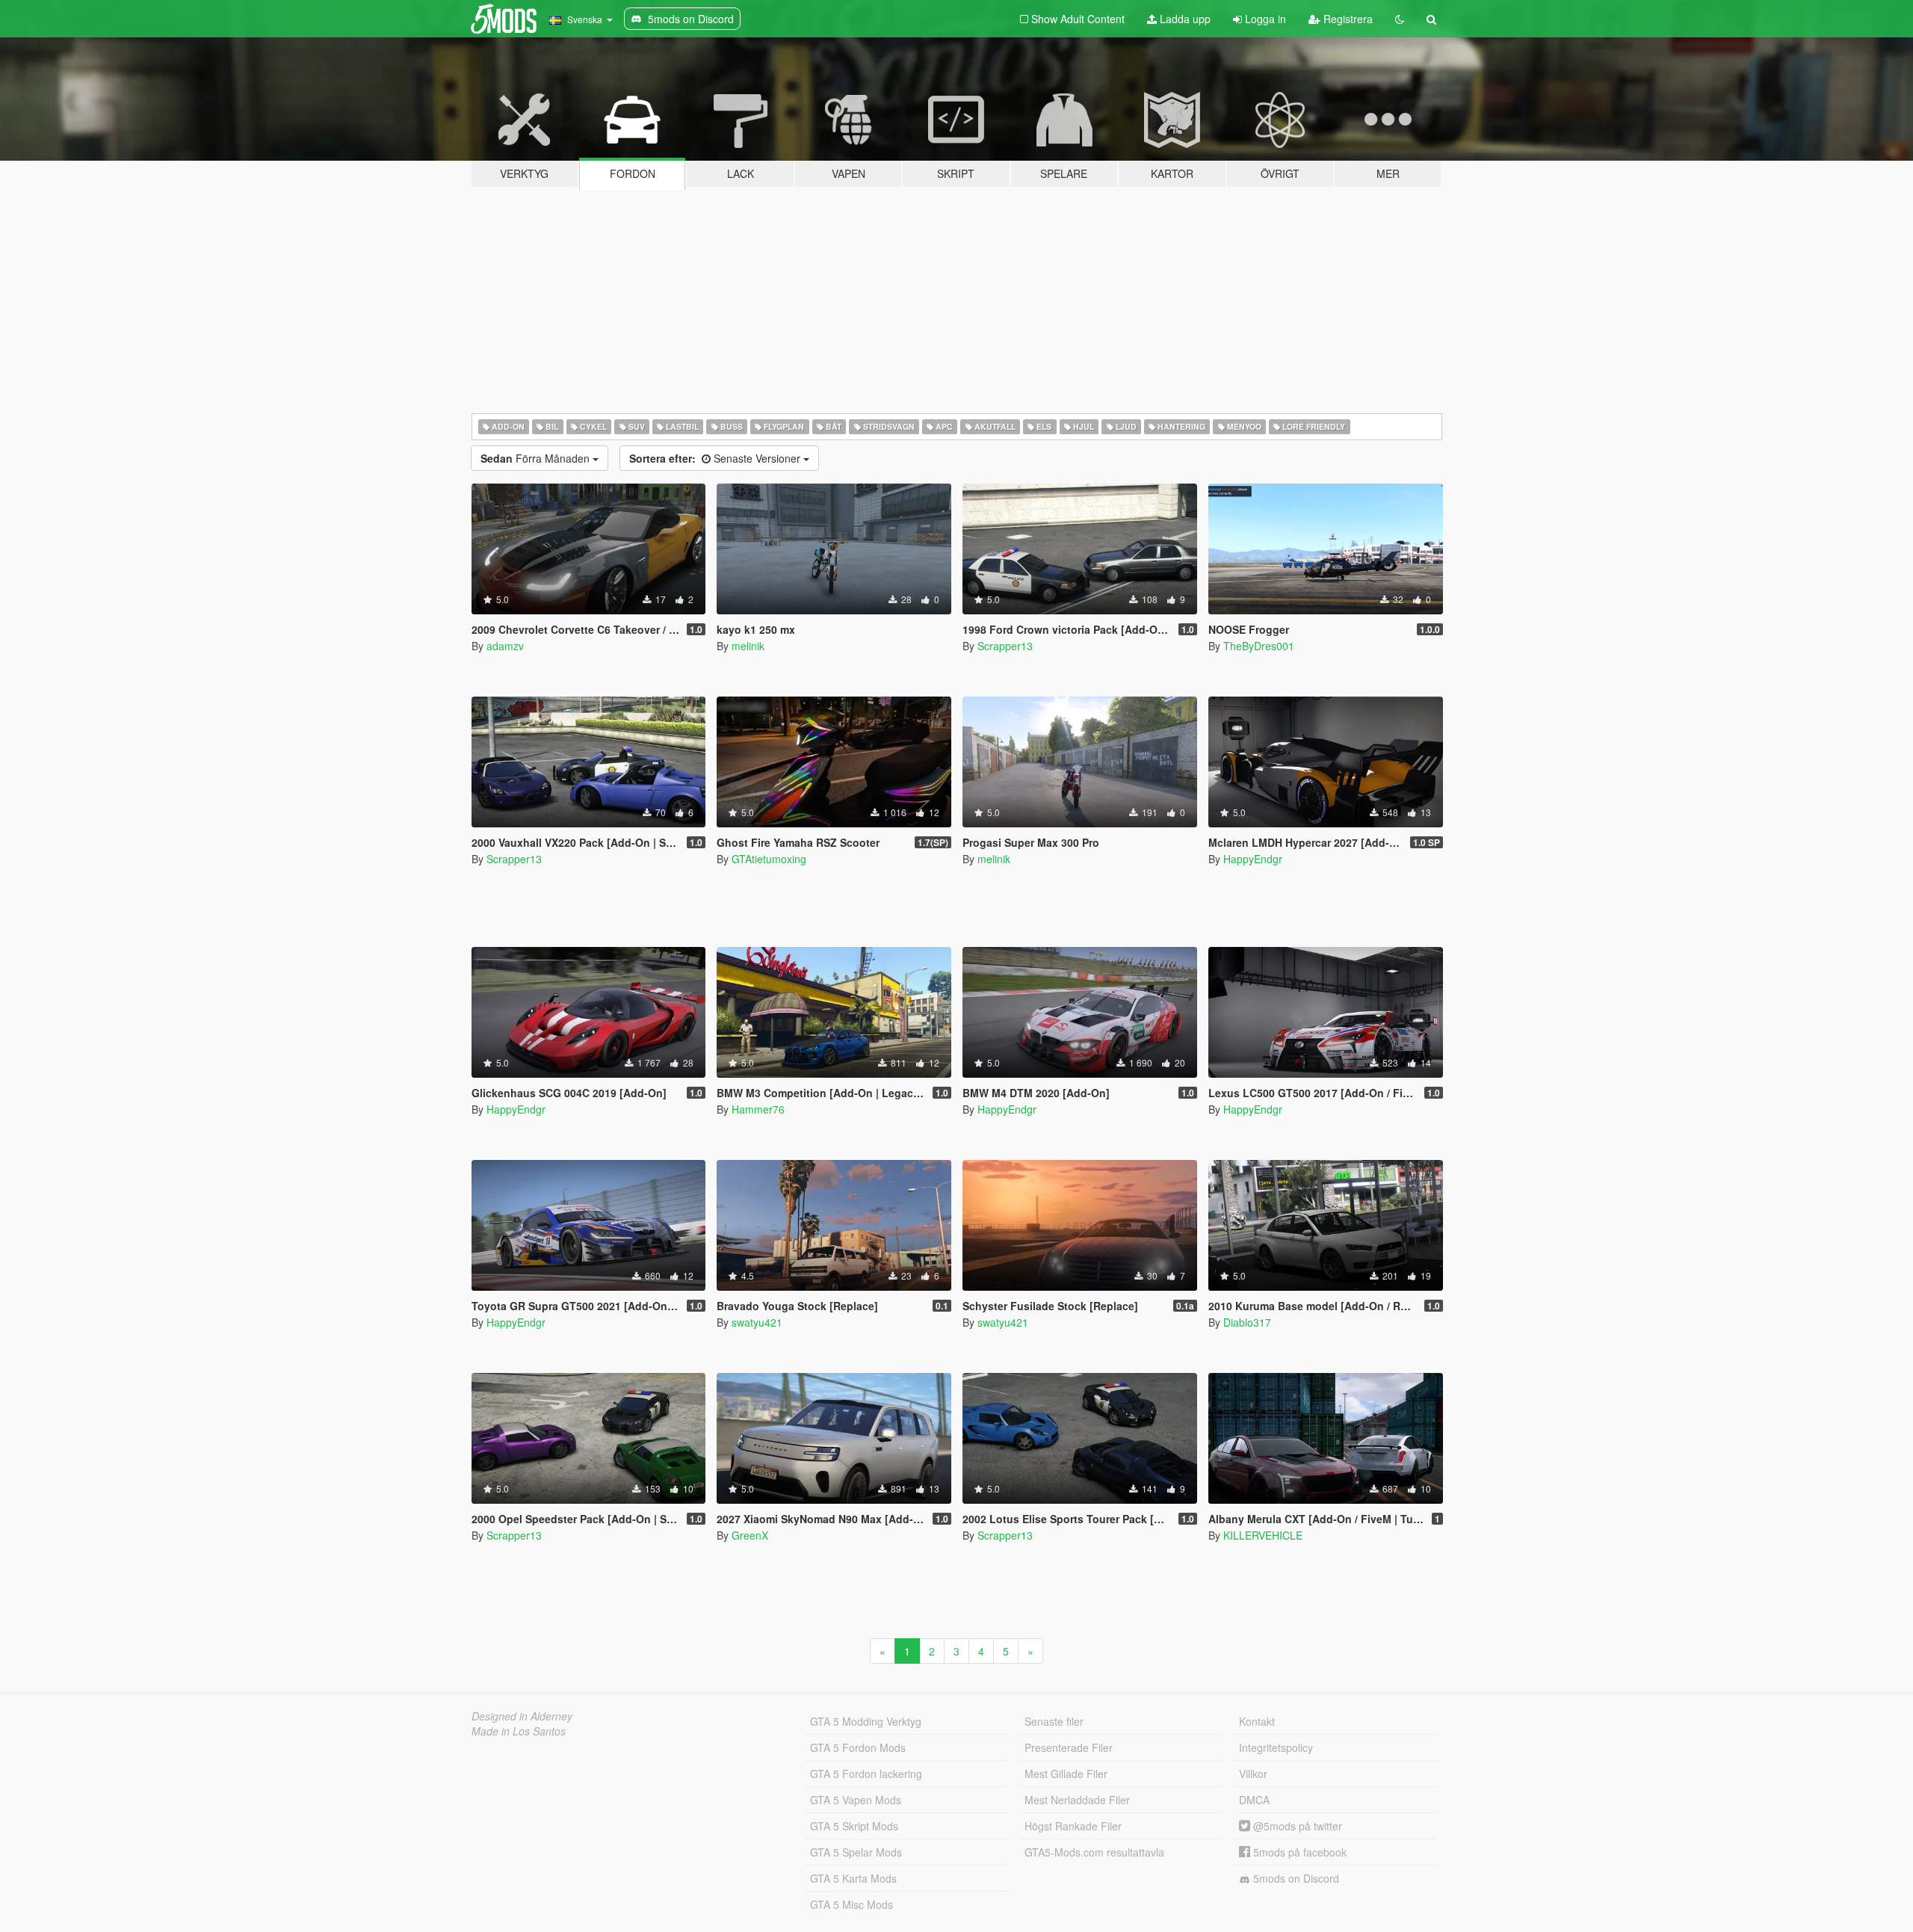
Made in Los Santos (519, 1731)
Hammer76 (758, 1109)
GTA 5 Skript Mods (854, 1826)
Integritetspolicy (1276, 1747)
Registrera (1347, 19)
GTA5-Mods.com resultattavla (1094, 1852)
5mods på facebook (1298, 1852)
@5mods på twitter (1296, 1826)
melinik (748, 646)
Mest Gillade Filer (1066, 1774)
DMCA (1254, 1800)
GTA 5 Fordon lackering (866, 1774)
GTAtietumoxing (769, 859)
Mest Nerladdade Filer (1077, 1800)
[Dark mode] (1400, 19)
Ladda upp (1184, 19)
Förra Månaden (537, 458)
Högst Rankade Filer (1073, 1826)
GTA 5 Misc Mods (852, 1904)
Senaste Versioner (716, 458)
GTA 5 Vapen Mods (856, 1800)
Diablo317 (1247, 1322)
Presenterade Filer (1069, 1747)
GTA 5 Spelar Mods (856, 1852)
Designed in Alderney (522, 1716)
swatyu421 (757, 1322)
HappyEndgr (1253, 859)
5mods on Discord (1295, 1878)
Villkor (1253, 1774)
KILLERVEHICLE (1263, 1535)
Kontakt (1257, 1721)
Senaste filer (1054, 1721)
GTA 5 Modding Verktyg (866, 1721)
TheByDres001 (1259, 646)
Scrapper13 (1005, 646)
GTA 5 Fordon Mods (858, 1747)
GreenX (750, 1535)
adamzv (505, 646)
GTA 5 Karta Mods (853, 1878)
